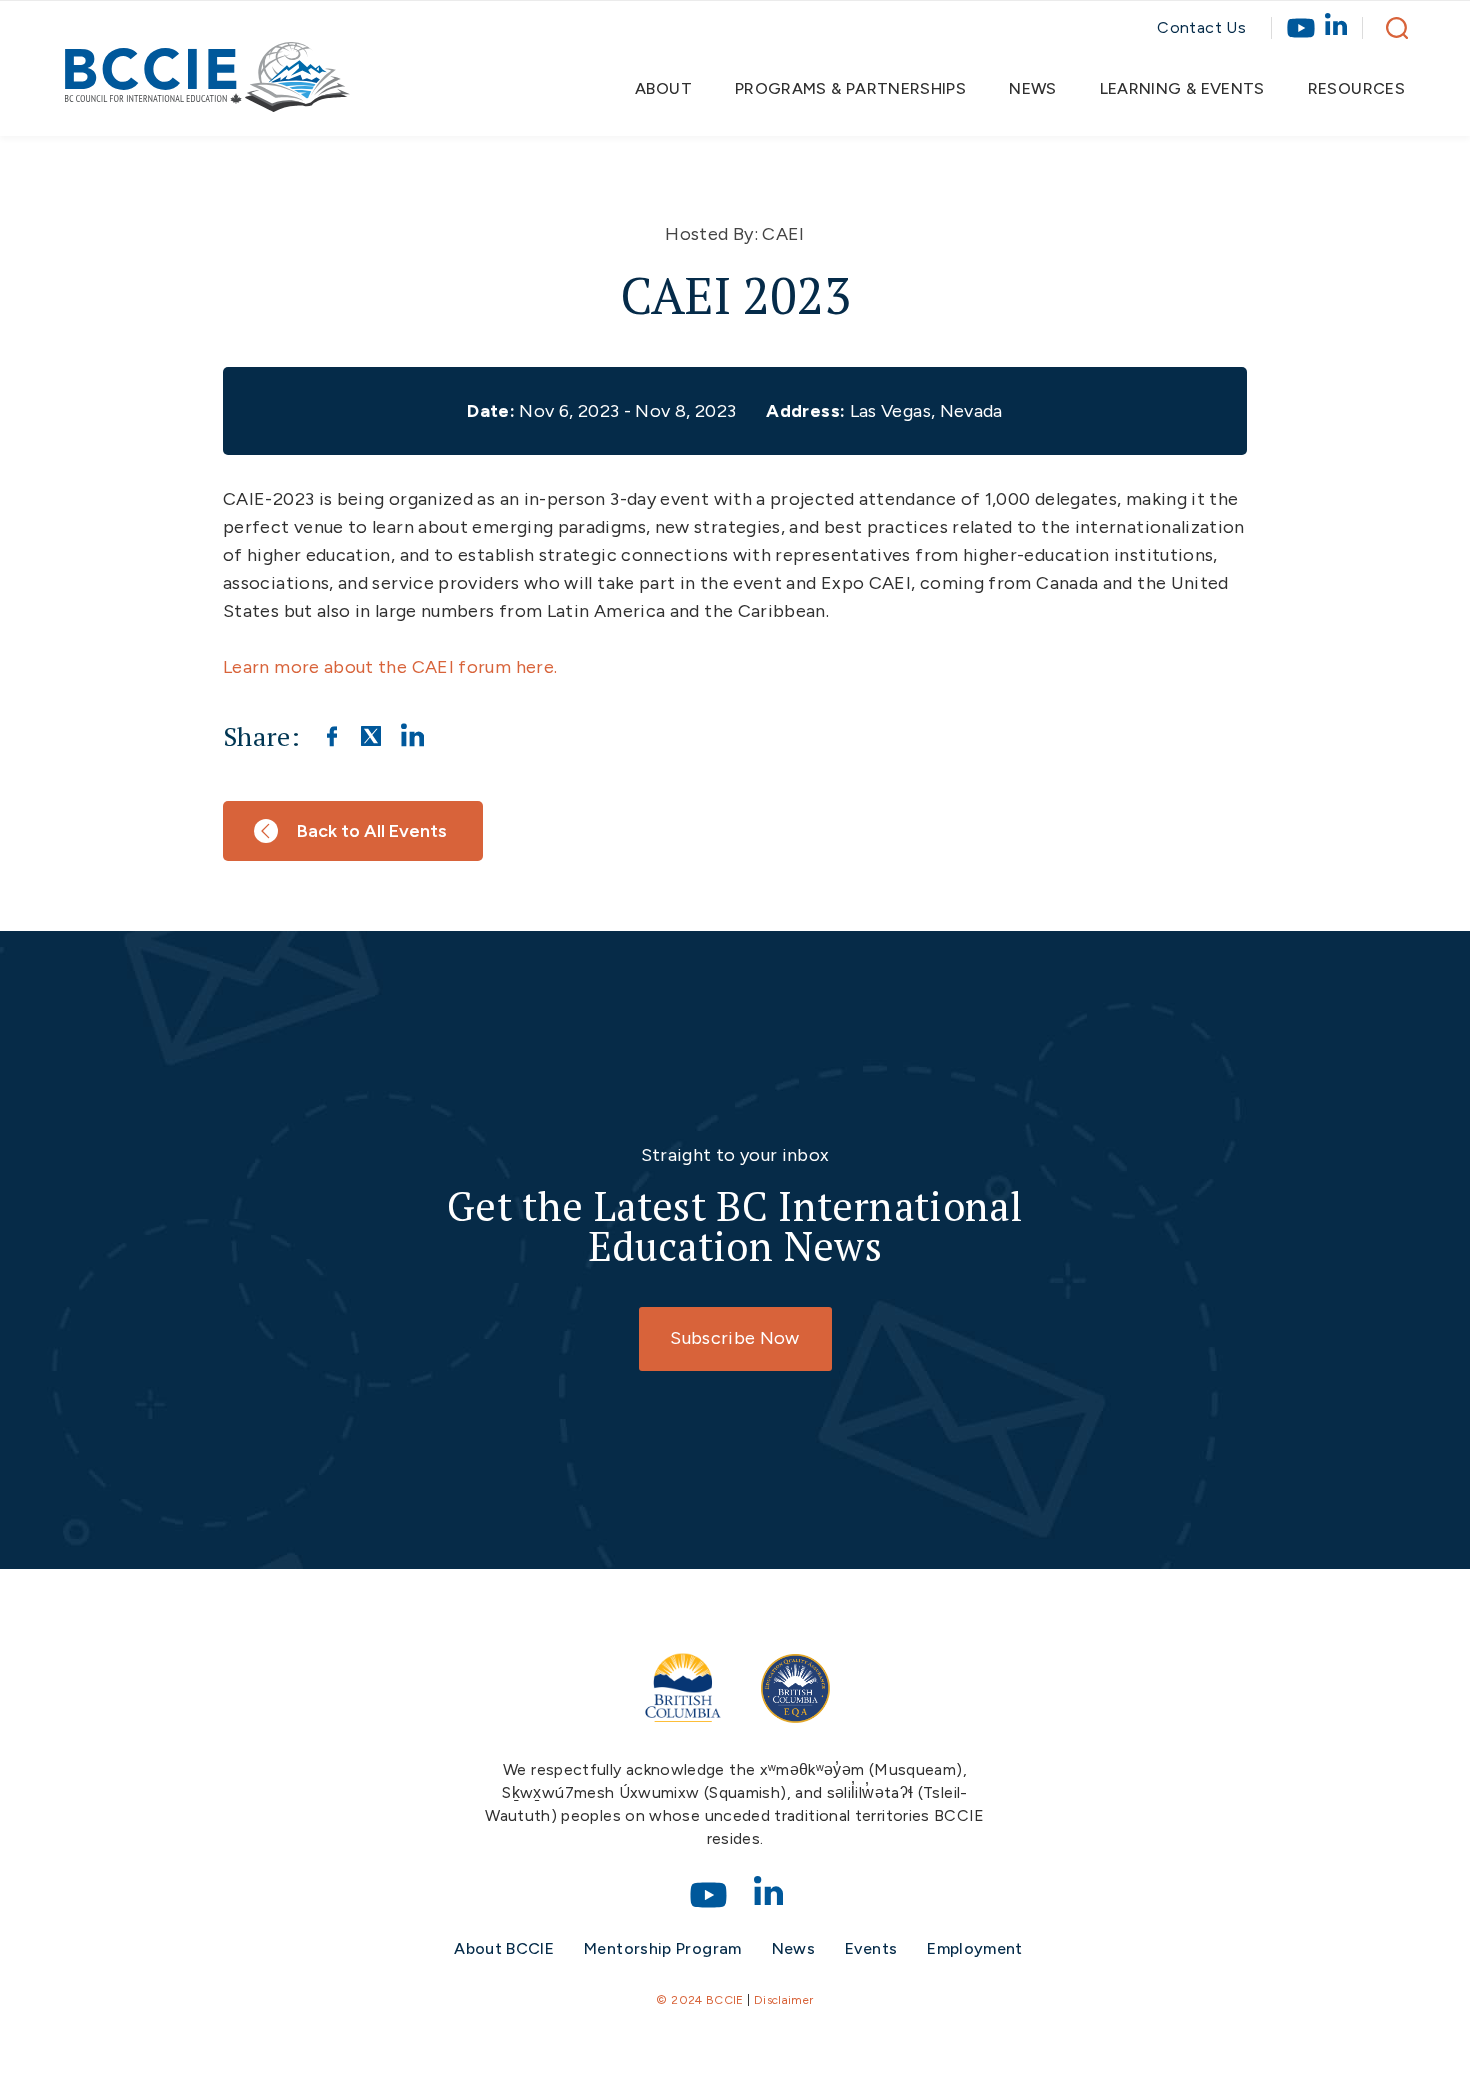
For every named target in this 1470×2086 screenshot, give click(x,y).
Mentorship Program (662, 1948)
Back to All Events (372, 831)
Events (871, 1948)
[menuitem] (672, 89)
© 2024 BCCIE (699, 2000)
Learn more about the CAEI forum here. (392, 667)
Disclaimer (784, 2000)
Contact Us (1201, 27)
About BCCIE (504, 1948)
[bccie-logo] (207, 87)
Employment (975, 1948)
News (793, 1948)
